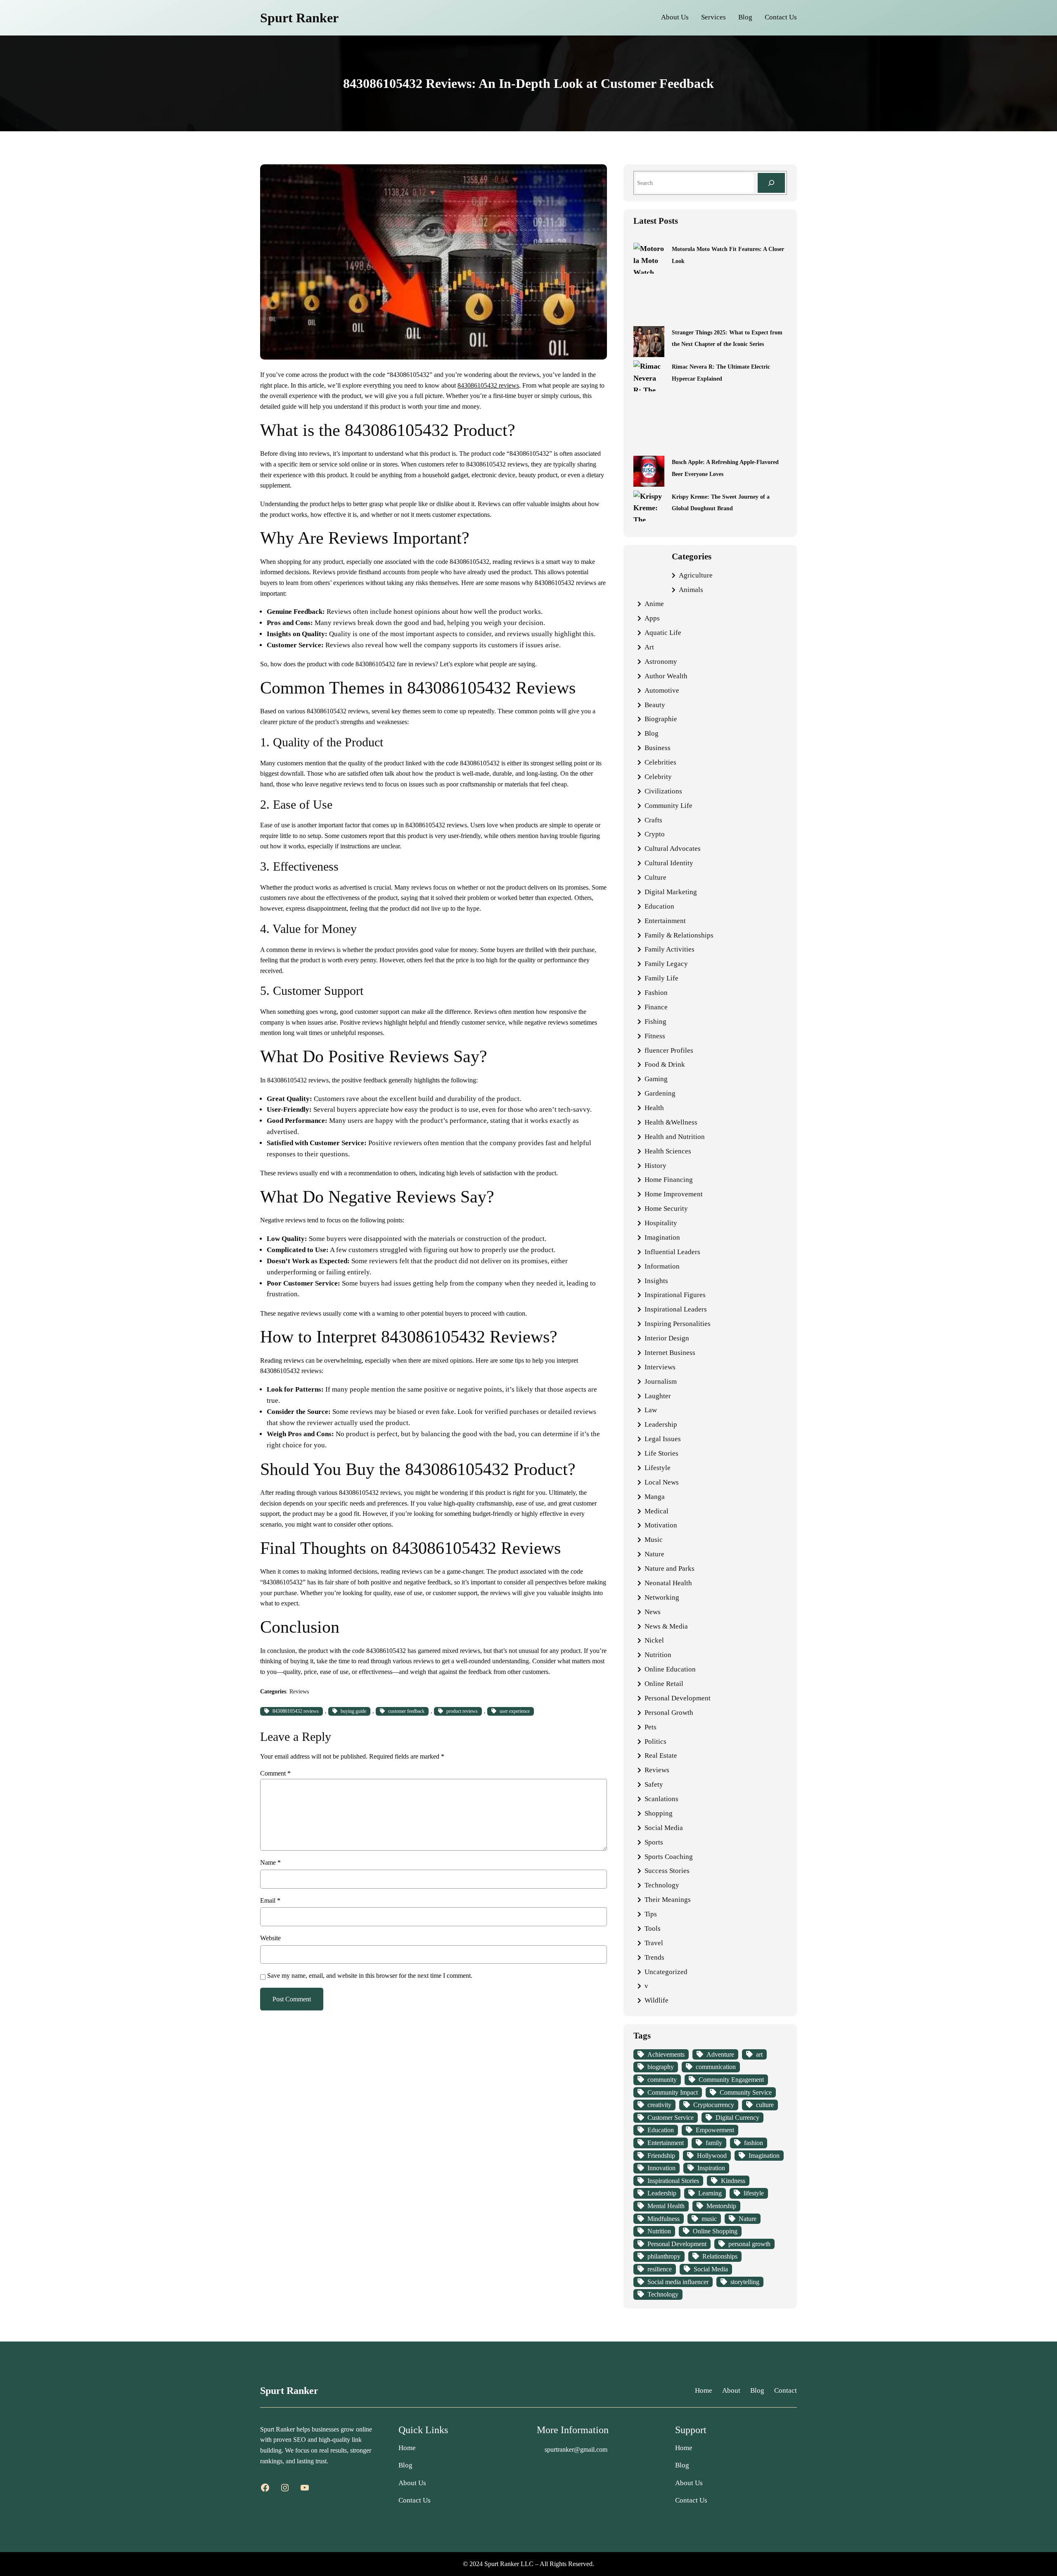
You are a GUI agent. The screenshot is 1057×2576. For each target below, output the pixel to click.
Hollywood (712, 2156)
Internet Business (670, 1353)
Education (659, 906)
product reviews (462, 1711)
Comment (275, 1773)
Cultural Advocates (673, 849)
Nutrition (658, 1655)
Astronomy (661, 662)
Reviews (299, 1691)
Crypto (655, 834)
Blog (652, 733)
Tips (651, 1914)
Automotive (662, 690)
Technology (662, 1885)
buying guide (353, 1711)
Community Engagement (731, 2080)
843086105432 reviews (488, 385)
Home (704, 2390)
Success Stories (667, 1871)
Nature (654, 1554)
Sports (654, 1842)
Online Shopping (715, 2231)
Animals (691, 590)
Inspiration (711, 2168)
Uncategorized (666, 1972)
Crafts (653, 820)
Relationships (720, 2256)
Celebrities (660, 762)
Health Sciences (668, 1151)
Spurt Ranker (299, 18)
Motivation (661, 1525)
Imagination (662, 1237)
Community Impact (673, 2092)
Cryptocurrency (714, 2105)
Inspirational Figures (675, 1295)
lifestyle (754, 2193)
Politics (655, 1741)
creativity (659, 2105)
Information (662, 1266)
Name (270, 1862)
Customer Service (671, 2118)
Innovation (661, 2168)
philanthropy (664, 2256)
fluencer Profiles (669, 1050)
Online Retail (664, 1684)
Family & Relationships (679, 935)
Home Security (666, 1209)
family (714, 2143)
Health (654, 1108)
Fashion (656, 993)
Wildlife (656, 2000)
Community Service (746, 2092)
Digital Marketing (671, 892)
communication (716, 2067)
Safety (654, 1784)
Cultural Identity (669, 863)
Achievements (666, 2054)
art (759, 2054)
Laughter (658, 1396)
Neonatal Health (668, 1583)
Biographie (661, 719)
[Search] (771, 183)
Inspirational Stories (673, 2181)
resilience (660, 2269)
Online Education (670, 1669)
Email (270, 1900)
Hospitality (661, 1223)
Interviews (660, 1367)
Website (270, 1938)
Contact (786, 2390)
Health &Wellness (671, 1122)
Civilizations (663, 791)
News (653, 1612)
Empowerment (715, 2130)
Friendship (661, 2156)
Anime (654, 604)
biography (661, 2067)
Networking (662, 1597)
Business (658, 748)
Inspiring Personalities (678, 1324)
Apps (652, 618)
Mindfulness (664, 2219)
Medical (656, 1511)
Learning (710, 2193)
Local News (662, 1482)
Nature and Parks (670, 1569)
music (709, 2219)
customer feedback (406, 1711)
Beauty (655, 705)
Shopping (659, 1813)
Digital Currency (737, 2118)
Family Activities (670, 949)
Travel (654, 1943)
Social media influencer (678, 2282)
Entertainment (665, 921)
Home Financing (669, 1180)
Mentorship (721, 2206)
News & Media (666, 1626)
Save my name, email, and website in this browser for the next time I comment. (370, 1976)
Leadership (661, 1424)
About (731, 2390)
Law (651, 1410)
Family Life (661, 978)
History (655, 1166)
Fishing (655, 1022)
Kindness (733, 2181)
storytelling (745, 2282)
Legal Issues (663, 1439)
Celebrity (658, 777)
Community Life (668, 806)
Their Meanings (668, 1900)
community (662, 2080)
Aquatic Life (663, 633)
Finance (656, 1007)
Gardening (660, 1093)
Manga (655, 1497)
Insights (656, 1281)
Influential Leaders (672, 1252)
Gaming (656, 1079)
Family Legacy (666, 964)
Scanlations (661, 1799)
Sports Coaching (669, 1857)
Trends (654, 1957)
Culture (655, 877)
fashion (754, 2143)
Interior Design (667, 1338)
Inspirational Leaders (676, 1309)
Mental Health (666, 2206)
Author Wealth (666, 676)
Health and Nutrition (675, 1137)
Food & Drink (665, 1064)
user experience (515, 1711)
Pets (651, 1727)
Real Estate (661, 1756)
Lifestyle (658, 1468)
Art (649, 647)
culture (765, 2105)
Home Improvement (674, 1194)
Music (654, 1540)
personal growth (749, 2244)
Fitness (655, 1036)
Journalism (661, 1382)
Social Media (664, 1828)
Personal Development (678, 1698)
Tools (653, 1928)
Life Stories (661, 1453)
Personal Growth (669, 1713)
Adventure (720, 2054)
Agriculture (696, 575)
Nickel (654, 1640)
